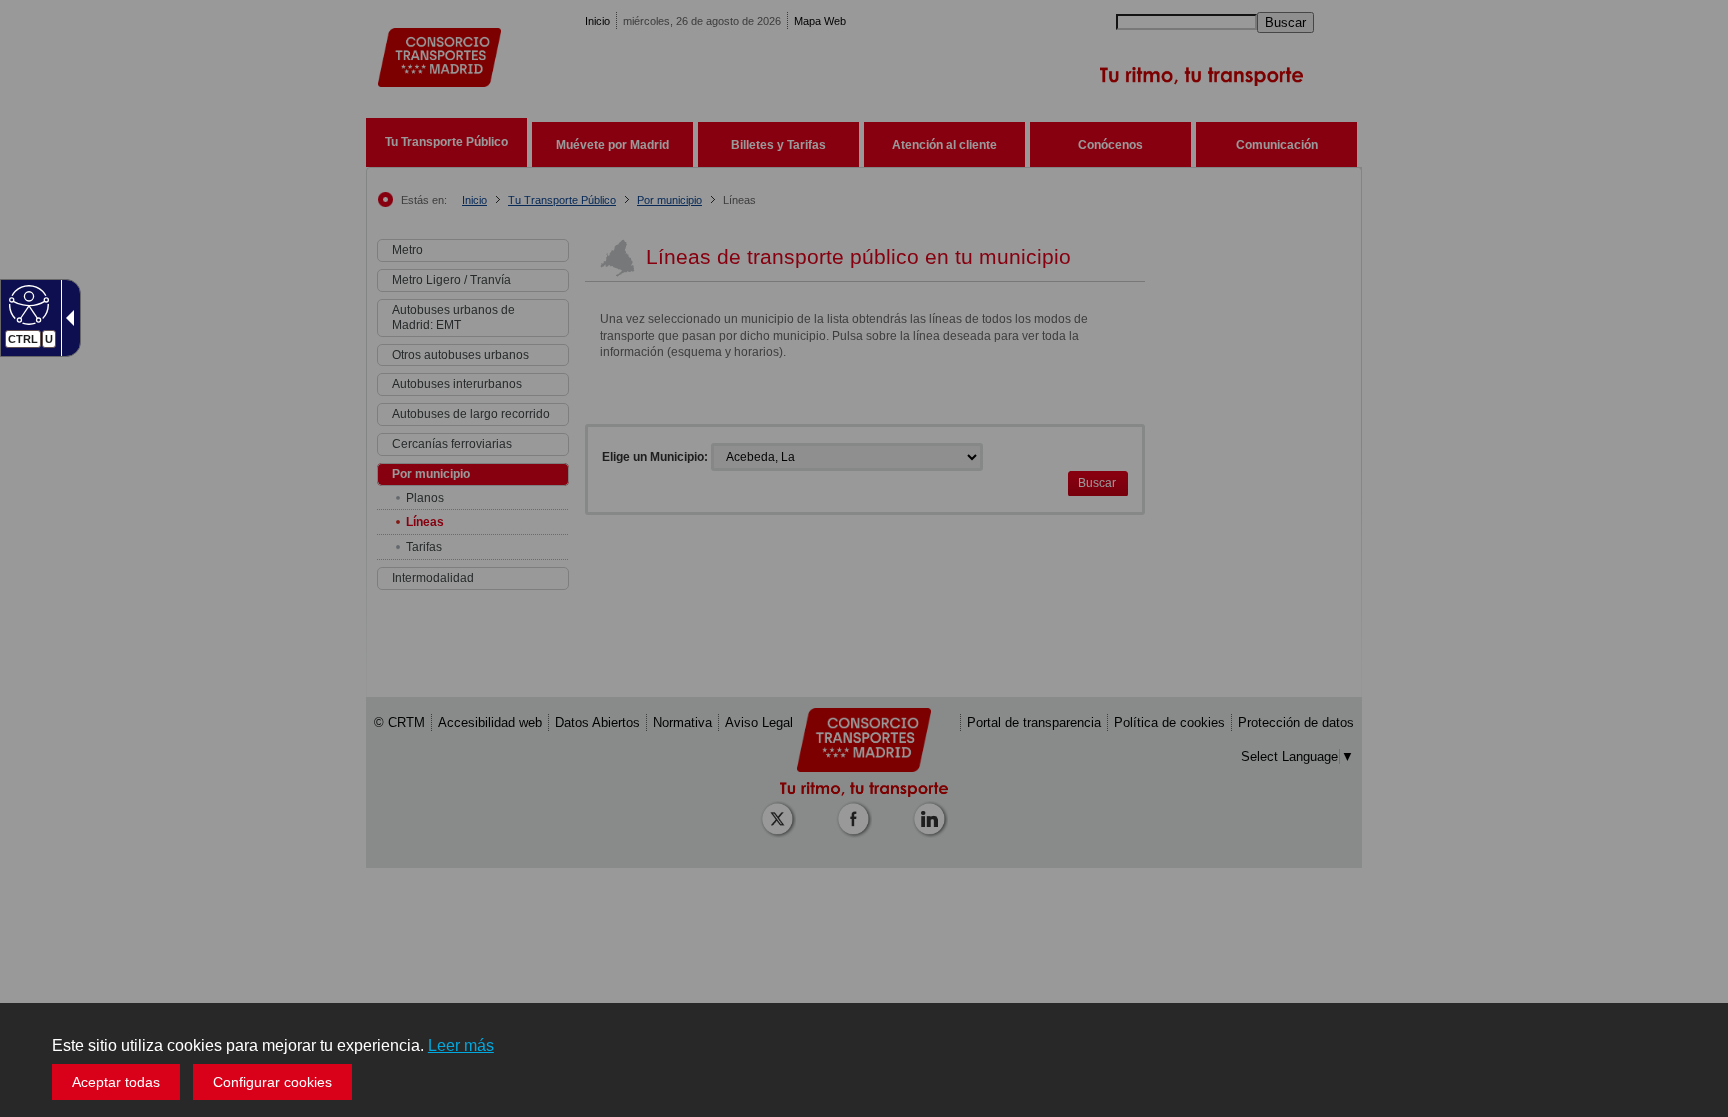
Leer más (461, 1045)
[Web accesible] (26, 304)
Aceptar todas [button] (116, 1082)
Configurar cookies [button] (272, 1082)
